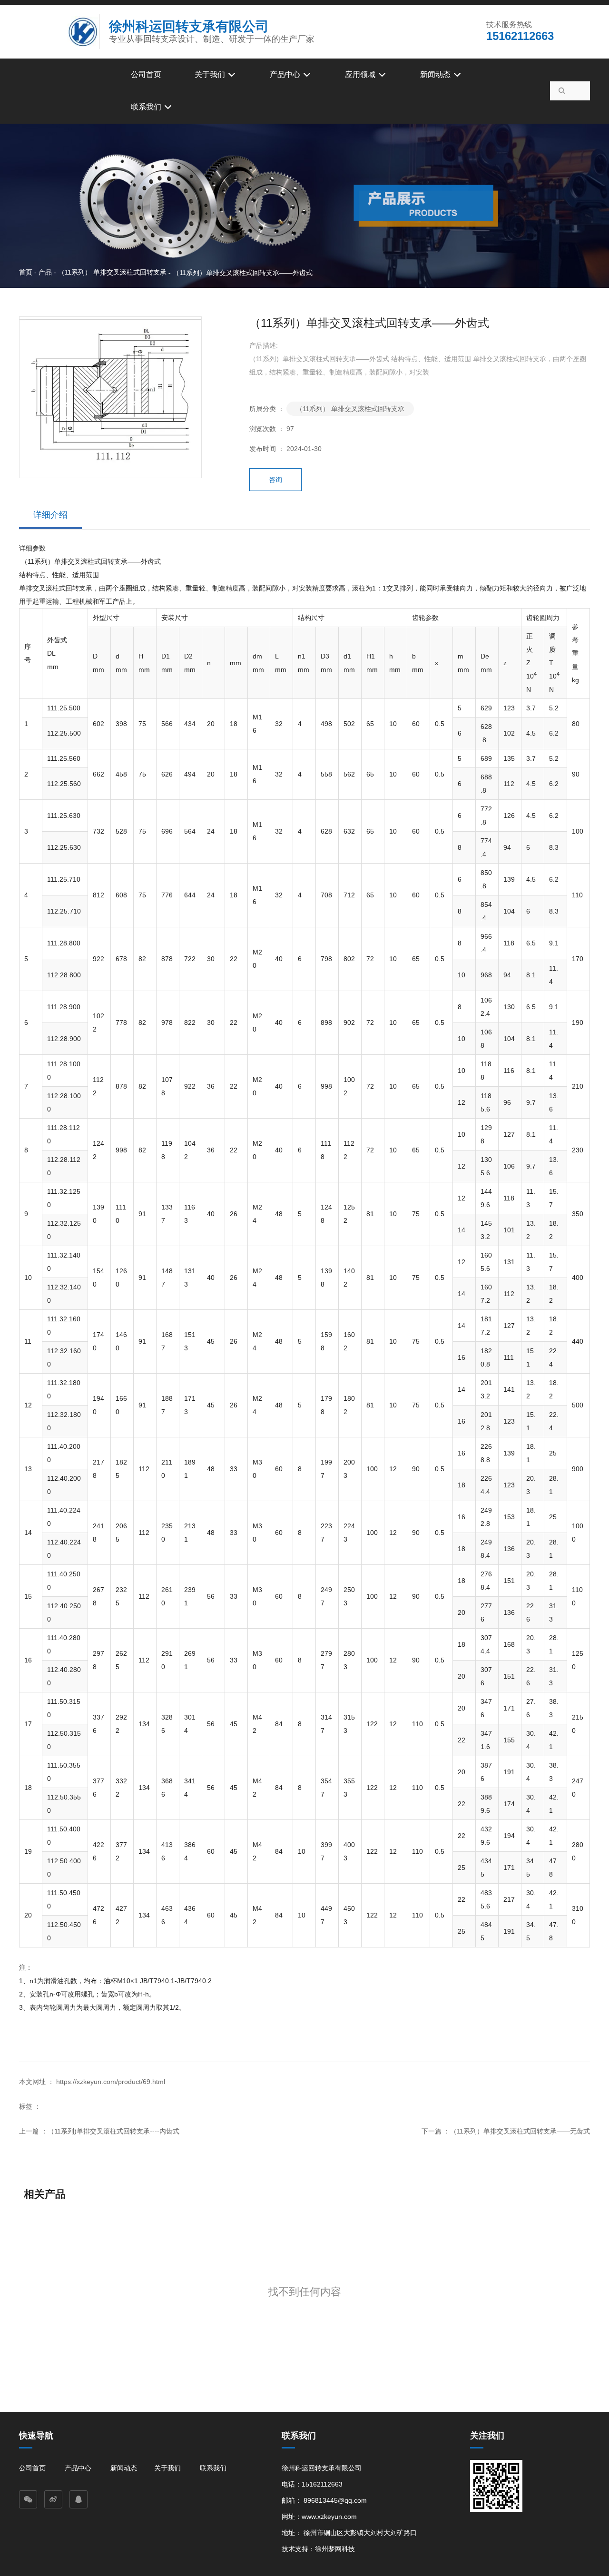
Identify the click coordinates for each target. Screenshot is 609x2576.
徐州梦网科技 (335, 2549)
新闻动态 (436, 74)
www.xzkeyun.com (329, 2517)
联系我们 (147, 107)
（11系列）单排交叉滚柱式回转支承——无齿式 (520, 2131)
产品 (45, 272)
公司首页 (146, 74)
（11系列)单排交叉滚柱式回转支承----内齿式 (113, 2131)
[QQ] (79, 2499)
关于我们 (211, 74)
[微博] (53, 2499)
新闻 (117, 2468)
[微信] (28, 2499)
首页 (27, 272)
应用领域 (361, 74)
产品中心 (286, 74)
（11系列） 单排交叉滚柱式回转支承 (112, 272)
